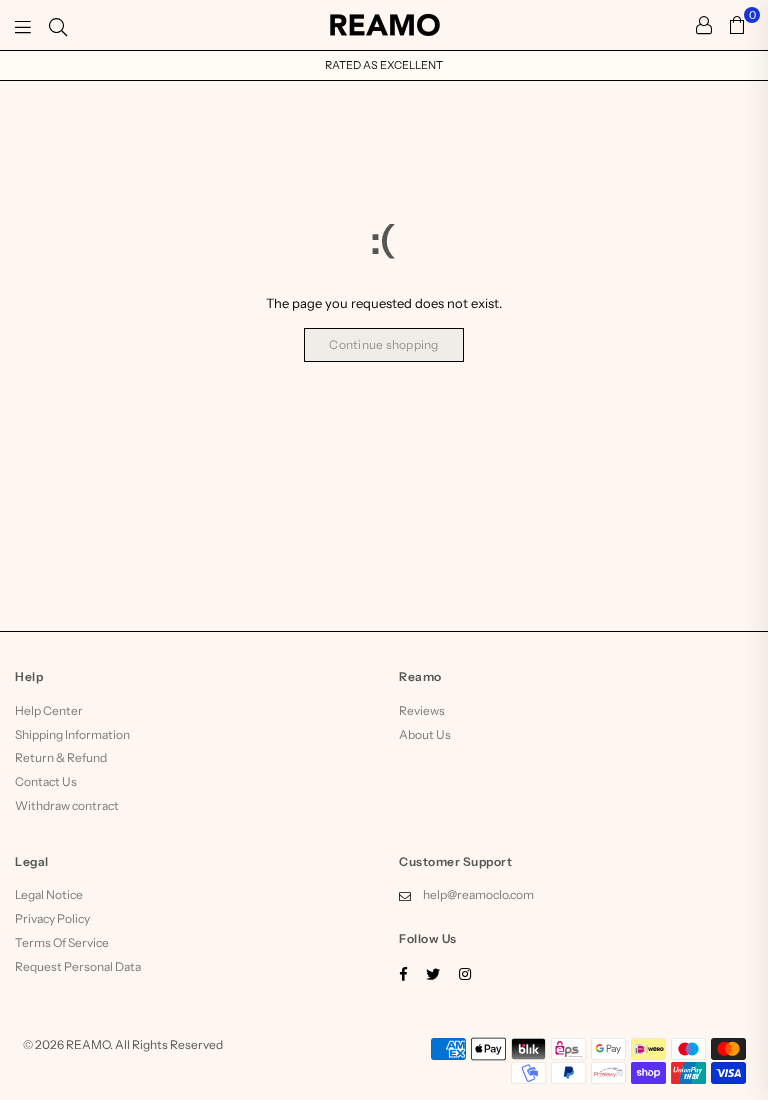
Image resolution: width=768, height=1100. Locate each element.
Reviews (422, 710)
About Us (425, 734)
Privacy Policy (52, 918)
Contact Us (46, 781)
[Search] (58, 25)
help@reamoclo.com (478, 894)
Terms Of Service (62, 942)
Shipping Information (72, 734)
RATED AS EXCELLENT (384, 65)
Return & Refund (61, 757)
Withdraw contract (67, 805)
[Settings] (704, 25)
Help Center (49, 710)
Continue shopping (383, 344)
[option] (384, 65)
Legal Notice (49, 894)
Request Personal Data (78, 966)
